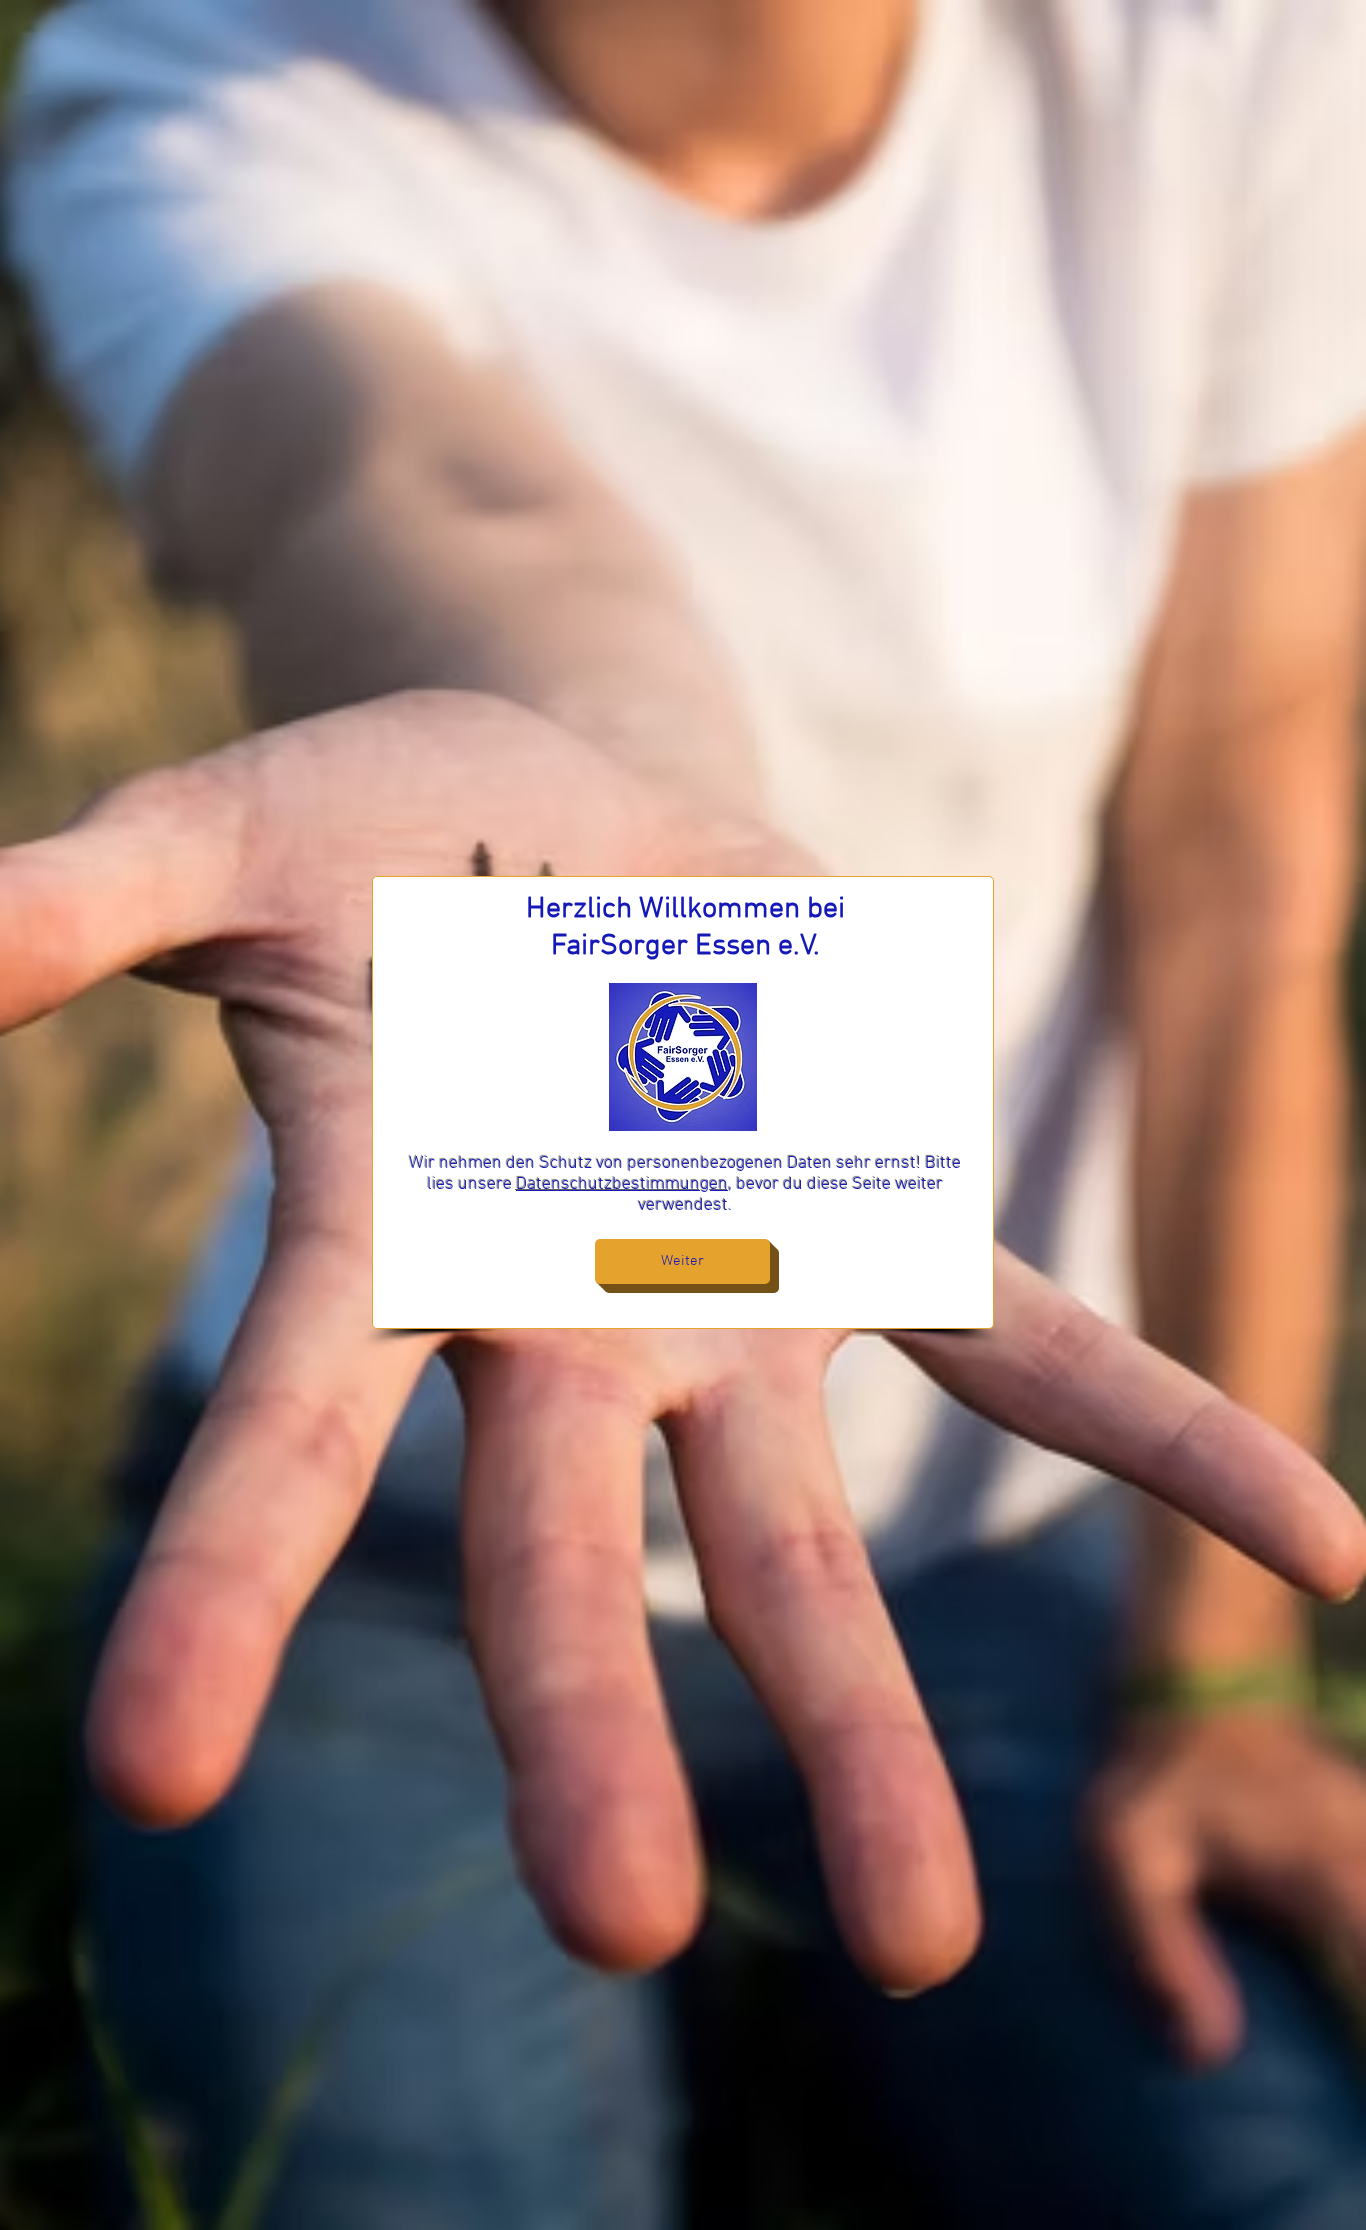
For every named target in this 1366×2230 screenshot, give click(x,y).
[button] (682, 1261)
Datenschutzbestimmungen (622, 1184)
